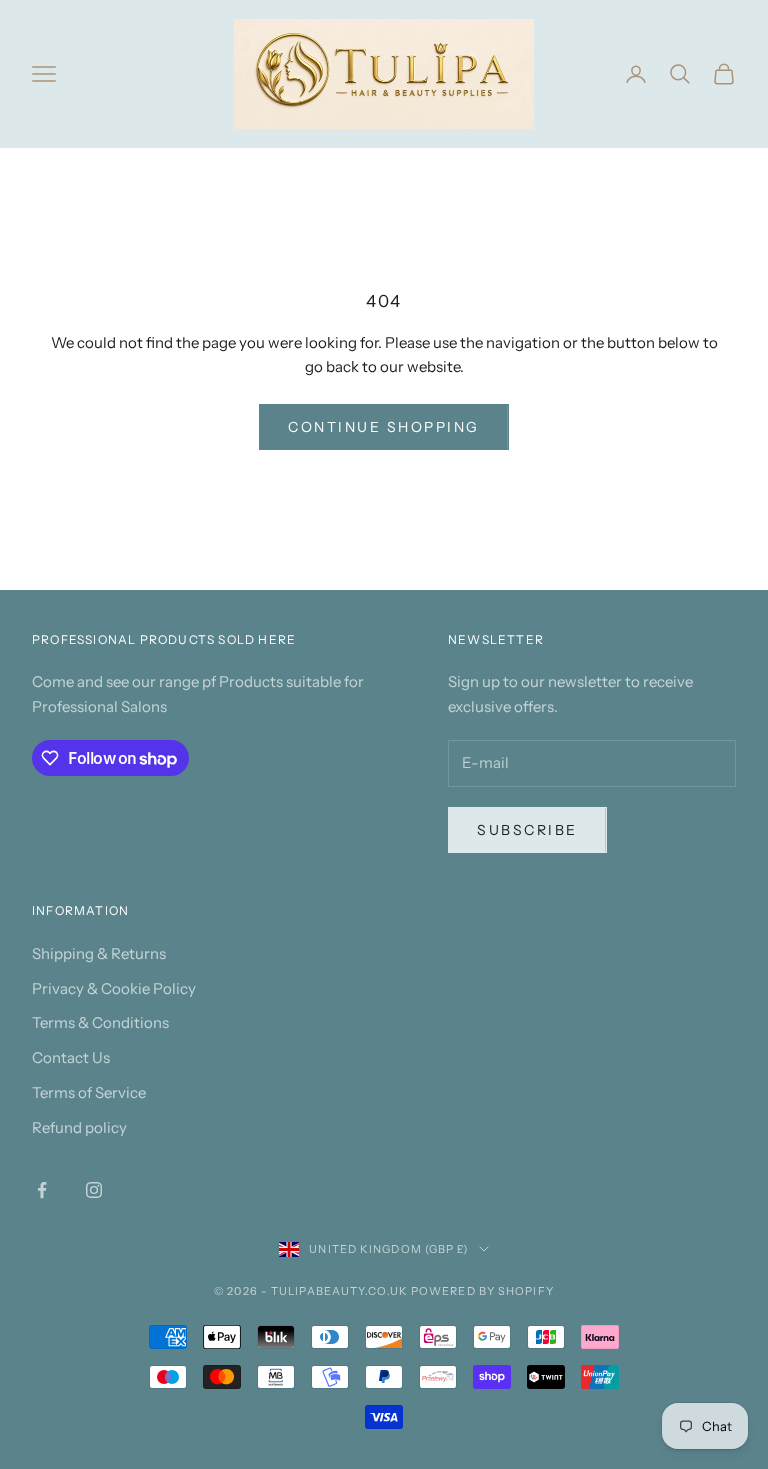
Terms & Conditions (100, 1022)
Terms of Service (89, 1092)
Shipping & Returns (99, 953)
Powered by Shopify (482, 1291)
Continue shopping (384, 427)
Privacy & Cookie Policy (114, 988)
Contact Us (71, 1057)
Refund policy (79, 1127)
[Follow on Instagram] (94, 1190)
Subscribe (527, 830)
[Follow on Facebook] (42, 1190)
